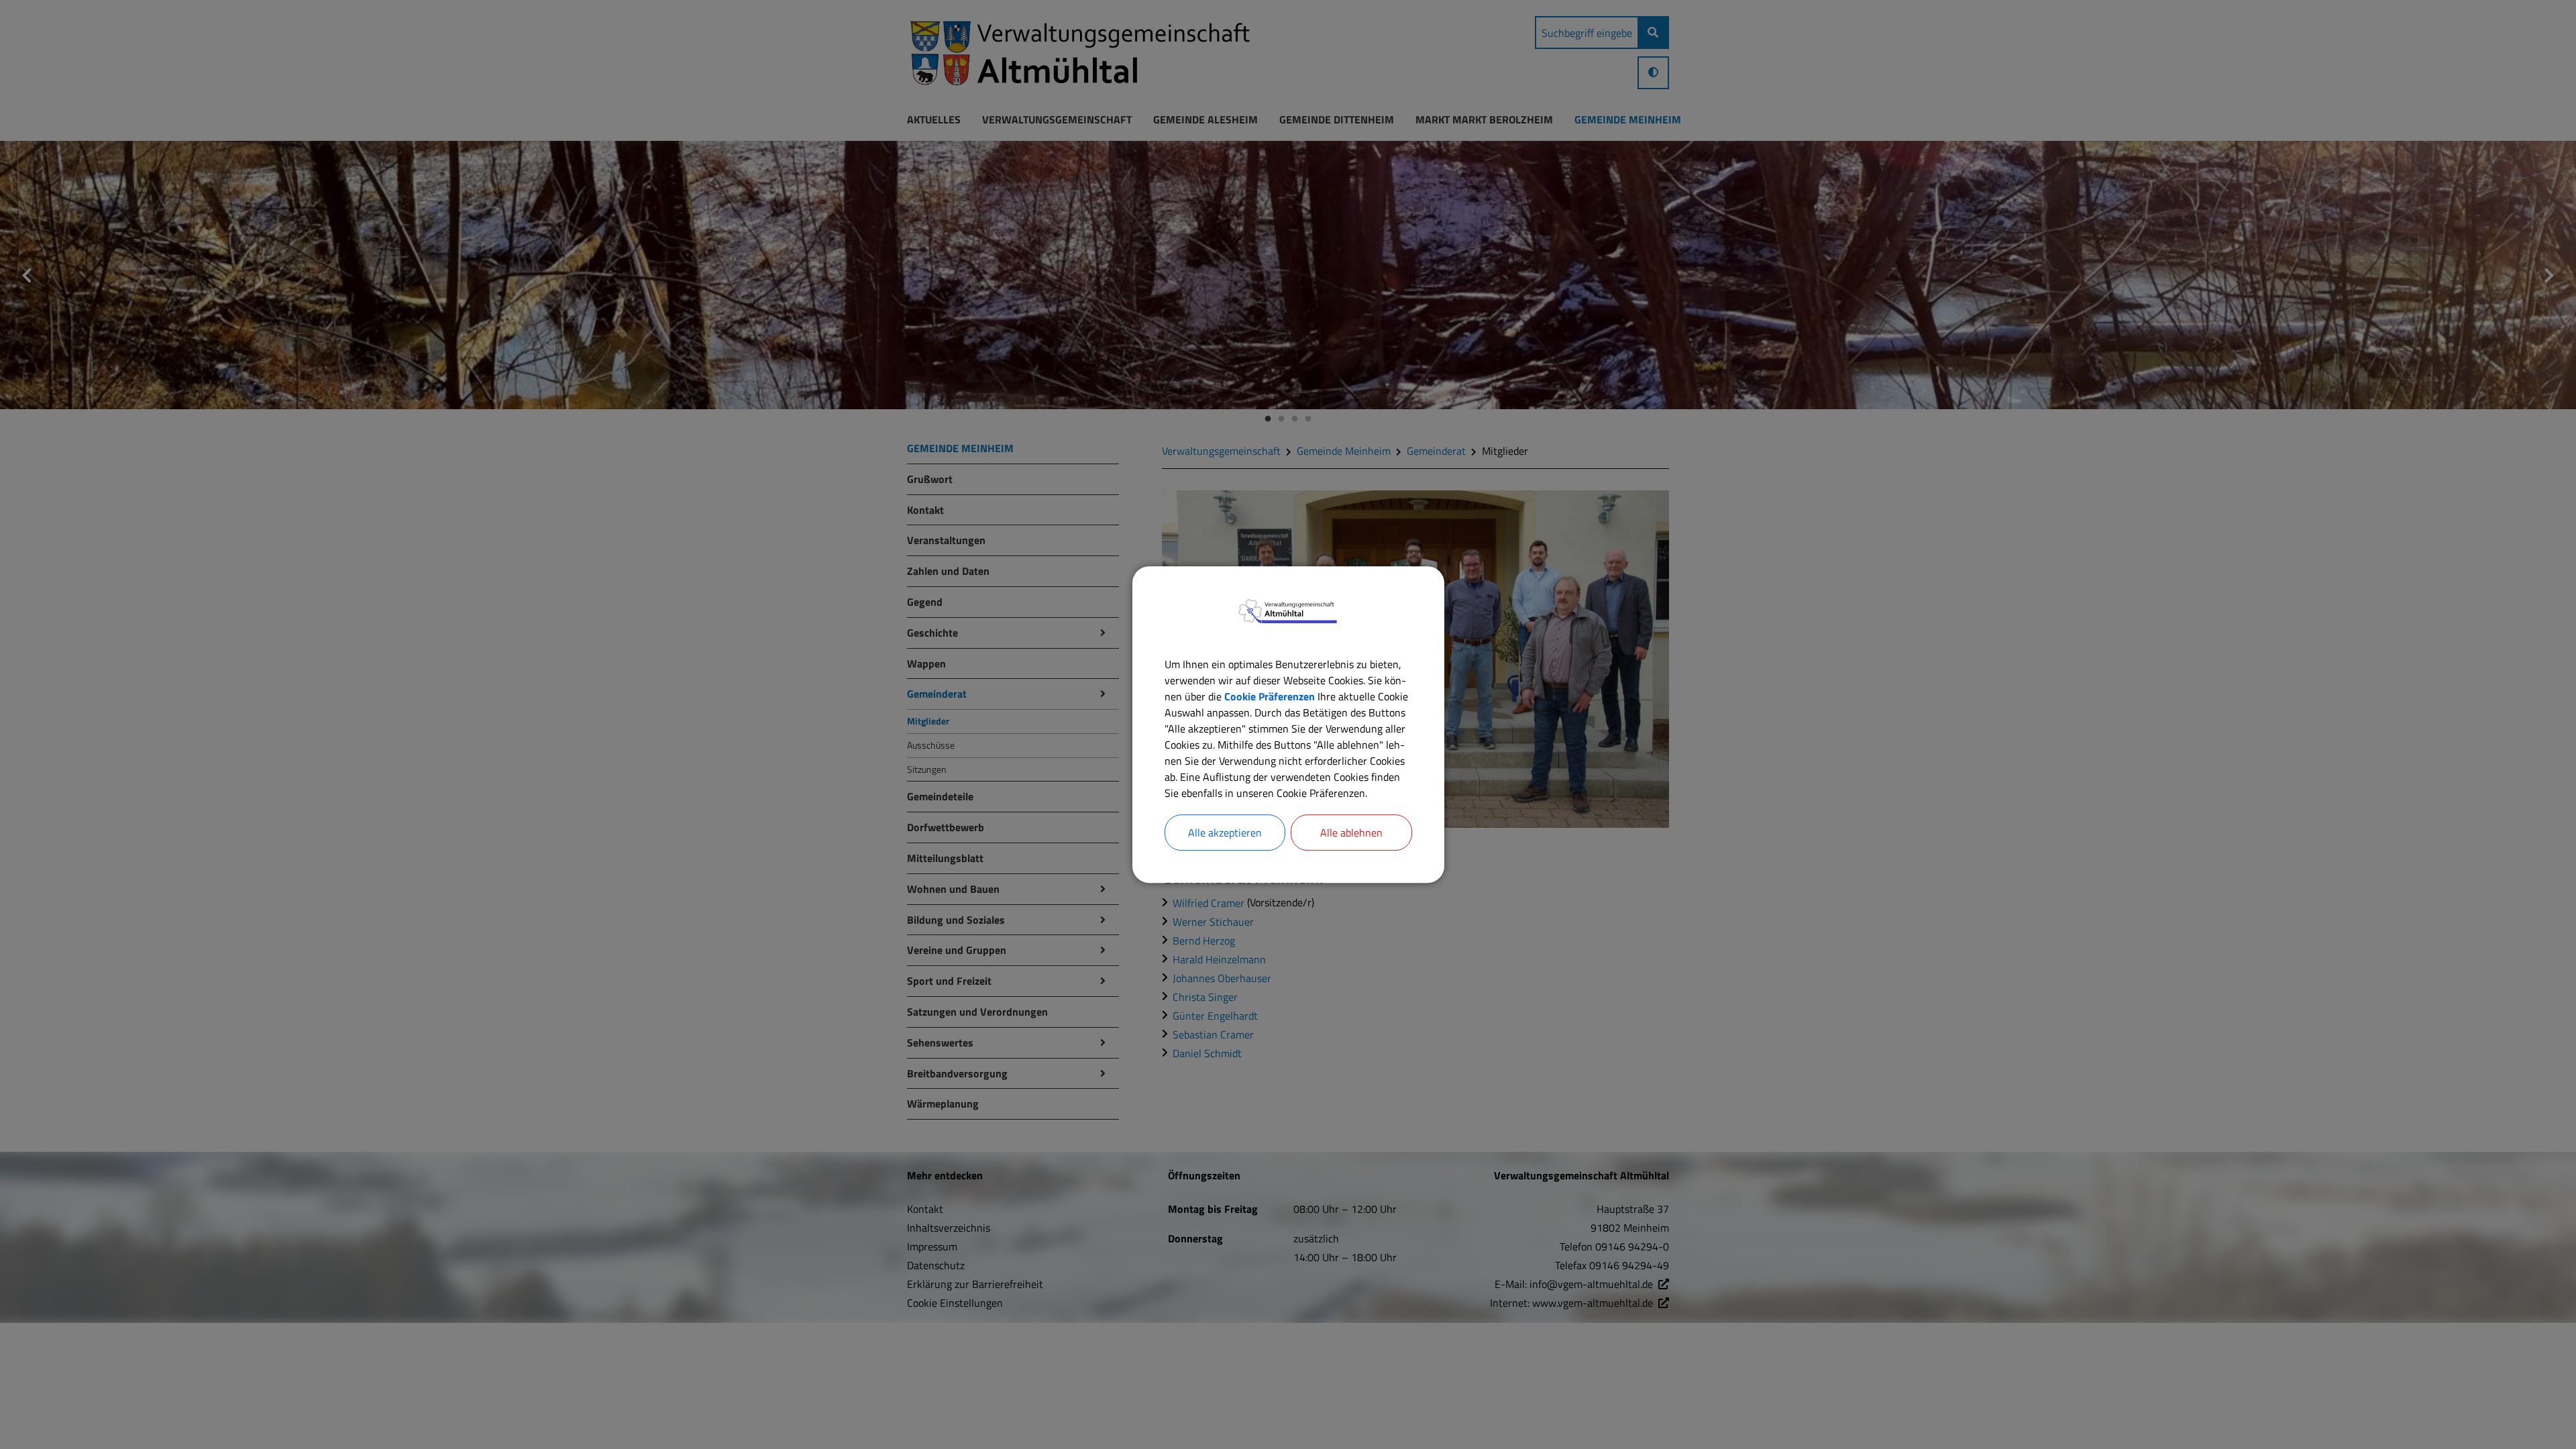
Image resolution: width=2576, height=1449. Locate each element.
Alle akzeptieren (1225, 833)
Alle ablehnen (1351, 833)
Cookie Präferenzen (1270, 696)
